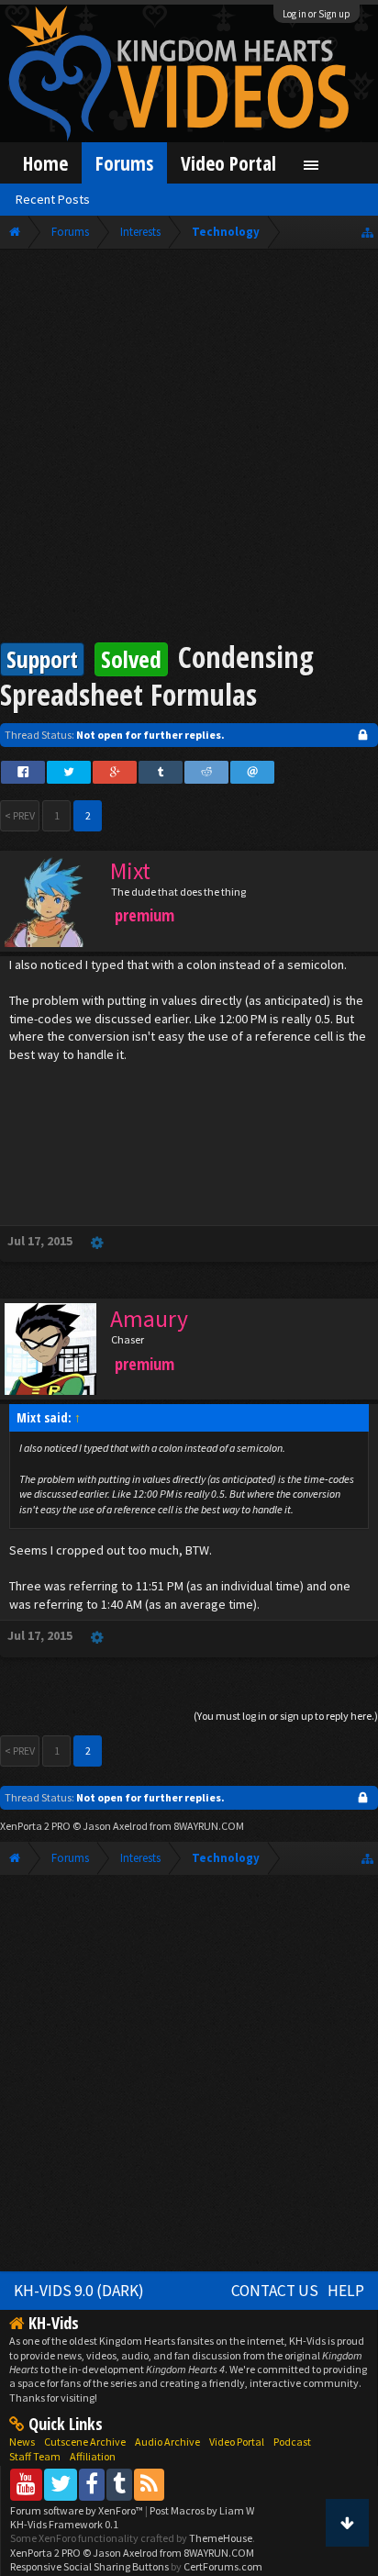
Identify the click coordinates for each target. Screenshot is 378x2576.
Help (346, 2291)
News (22, 2442)
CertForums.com (223, 2566)
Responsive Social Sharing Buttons (89, 2566)
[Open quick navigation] (367, 232)
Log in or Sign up (317, 14)
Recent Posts (53, 199)
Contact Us (275, 2291)
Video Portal (228, 163)
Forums (124, 163)
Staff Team (35, 2456)
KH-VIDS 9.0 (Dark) (79, 2291)
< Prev (20, 815)
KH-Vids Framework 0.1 (64, 2524)
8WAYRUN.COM (209, 1826)
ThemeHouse (221, 2538)
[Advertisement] (189, 448)
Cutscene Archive (85, 2442)
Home (45, 163)
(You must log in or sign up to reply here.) (286, 1716)
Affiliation (93, 2456)
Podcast (292, 2442)
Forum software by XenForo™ (78, 2510)
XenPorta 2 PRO (35, 1826)
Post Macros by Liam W (202, 2510)
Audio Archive (167, 2442)
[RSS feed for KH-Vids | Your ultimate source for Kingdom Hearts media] (149, 2484)
